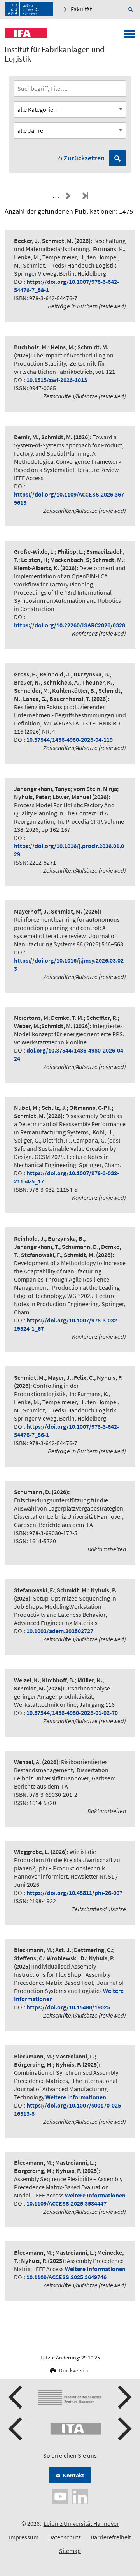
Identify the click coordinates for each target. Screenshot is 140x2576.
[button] (16, 2397)
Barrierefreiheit (111, 2537)
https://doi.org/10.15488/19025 (68, 2007)
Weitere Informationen (76, 2097)
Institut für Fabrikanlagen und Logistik (55, 54)
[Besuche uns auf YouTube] (60, 2496)
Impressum (24, 2537)
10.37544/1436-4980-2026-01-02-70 (72, 1713)
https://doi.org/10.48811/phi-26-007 (74, 1893)
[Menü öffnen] (129, 36)
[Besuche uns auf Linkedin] (80, 2496)
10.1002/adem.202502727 (60, 1631)
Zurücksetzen (84, 158)
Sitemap (70, 2551)
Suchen (117, 158)
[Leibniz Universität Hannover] (29, 9)
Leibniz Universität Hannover (81, 2523)
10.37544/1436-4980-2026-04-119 (70, 740)
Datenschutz (65, 2537)
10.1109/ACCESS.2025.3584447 (66, 2203)
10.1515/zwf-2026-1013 (57, 380)
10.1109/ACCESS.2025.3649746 (66, 2277)
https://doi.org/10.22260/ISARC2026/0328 (70, 625)
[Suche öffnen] (132, 9)
